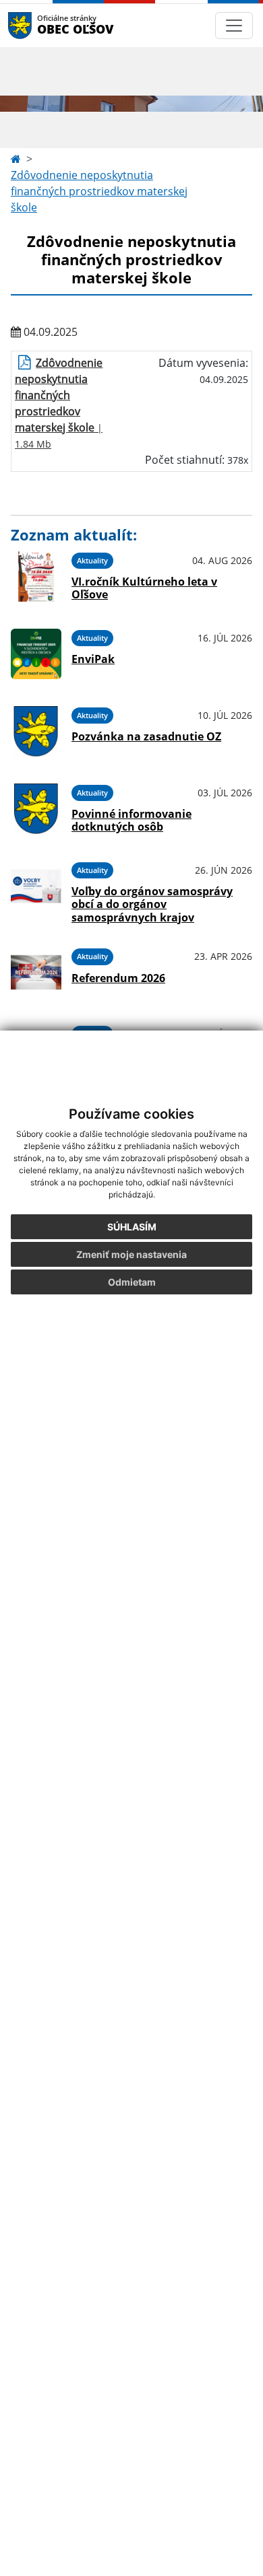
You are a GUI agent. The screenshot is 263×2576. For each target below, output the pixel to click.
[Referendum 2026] (36, 972)
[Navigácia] (234, 26)
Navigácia (40, 25)
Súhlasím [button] (132, 1227)
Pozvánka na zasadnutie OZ (146, 736)
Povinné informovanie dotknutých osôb (131, 820)
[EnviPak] (36, 654)
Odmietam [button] (132, 1282)
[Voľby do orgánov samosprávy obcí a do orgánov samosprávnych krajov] (36, 891)
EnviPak (93, 659)
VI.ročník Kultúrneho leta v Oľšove (144, 588)
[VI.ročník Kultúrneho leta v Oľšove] (36, 577)
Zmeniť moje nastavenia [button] (131, 1254)
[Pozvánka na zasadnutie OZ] (36, 731)
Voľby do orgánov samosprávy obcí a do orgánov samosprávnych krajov (152, 904)
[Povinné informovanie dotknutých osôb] (36, 809)
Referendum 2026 (118, 978)
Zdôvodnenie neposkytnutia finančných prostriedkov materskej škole (99, 191)
